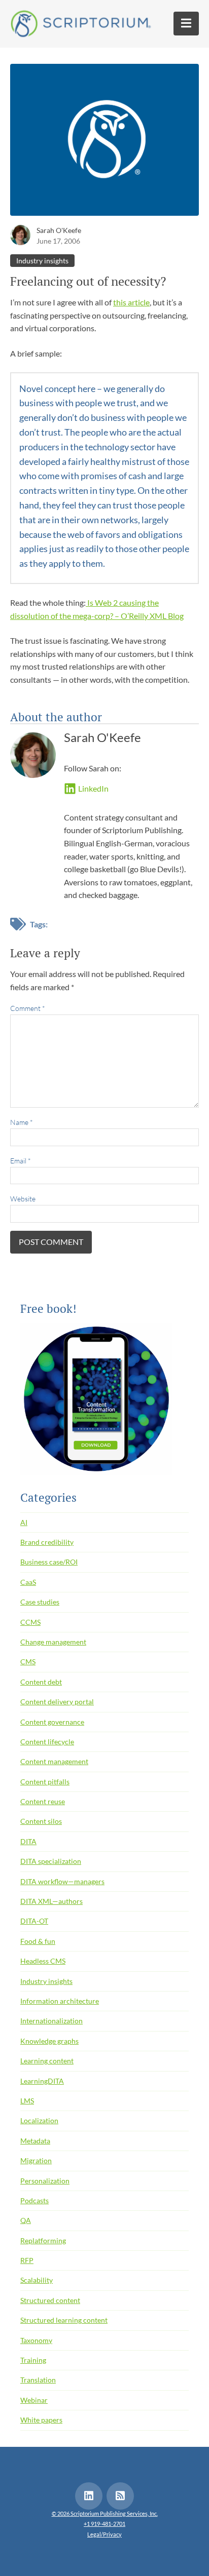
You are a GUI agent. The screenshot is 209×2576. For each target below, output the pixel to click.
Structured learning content (64, 2320)
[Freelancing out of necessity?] (104, 143)
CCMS (30, 1622)
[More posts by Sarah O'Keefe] (20, 234)
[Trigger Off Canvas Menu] (186, 24)
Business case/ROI (49, 1562)
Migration (36, 2160)
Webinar (34, 2400)
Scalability (37, 2280)
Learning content (47, 2061)
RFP (27, 2260)
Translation (38, 2380)
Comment (28, 1008)
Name (22, 1122)
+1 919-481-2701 (104, 2524)
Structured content (50, 2300)
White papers (41, 2420)
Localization (39, 2120)
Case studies (40, 1602)
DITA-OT (34, 1921)
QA (26, 2220)
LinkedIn (93, 788)
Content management (54, 1761)
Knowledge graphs (49, 2041)
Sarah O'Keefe (59, 230)
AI (24, 1522)
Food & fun (38, 1941)
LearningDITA (42, 2081)
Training (33, 2360)
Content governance (52, 1722)
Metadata (35, 2141)
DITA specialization (51, 1861)
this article (131, 302)
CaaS (28, 1582)
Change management (53, 1642)
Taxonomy (36, 2340)
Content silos (41, 1821)
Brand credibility (47, 1542)
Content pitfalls (45, 1782)
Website (23, 1199)
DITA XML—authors (51, 1901)
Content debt (41, 1682)
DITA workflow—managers (62, 1881)
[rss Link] (120, 2496)
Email (21, 1161)
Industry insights (42, 261)
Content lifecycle (47, 1742)
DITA (28, 1841)
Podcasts (34, 2200)
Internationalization (51, 2021)
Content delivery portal (57, 1702)
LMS (27, 2101)
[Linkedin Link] (89, 2496)
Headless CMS (43, 1961)
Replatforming (43, 2240)
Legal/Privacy (104, 2534)
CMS (28, 1662)
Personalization (45, 2181)
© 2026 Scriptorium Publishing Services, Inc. (105, 2513)
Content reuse (43, 1801)
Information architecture (60, 2001)
